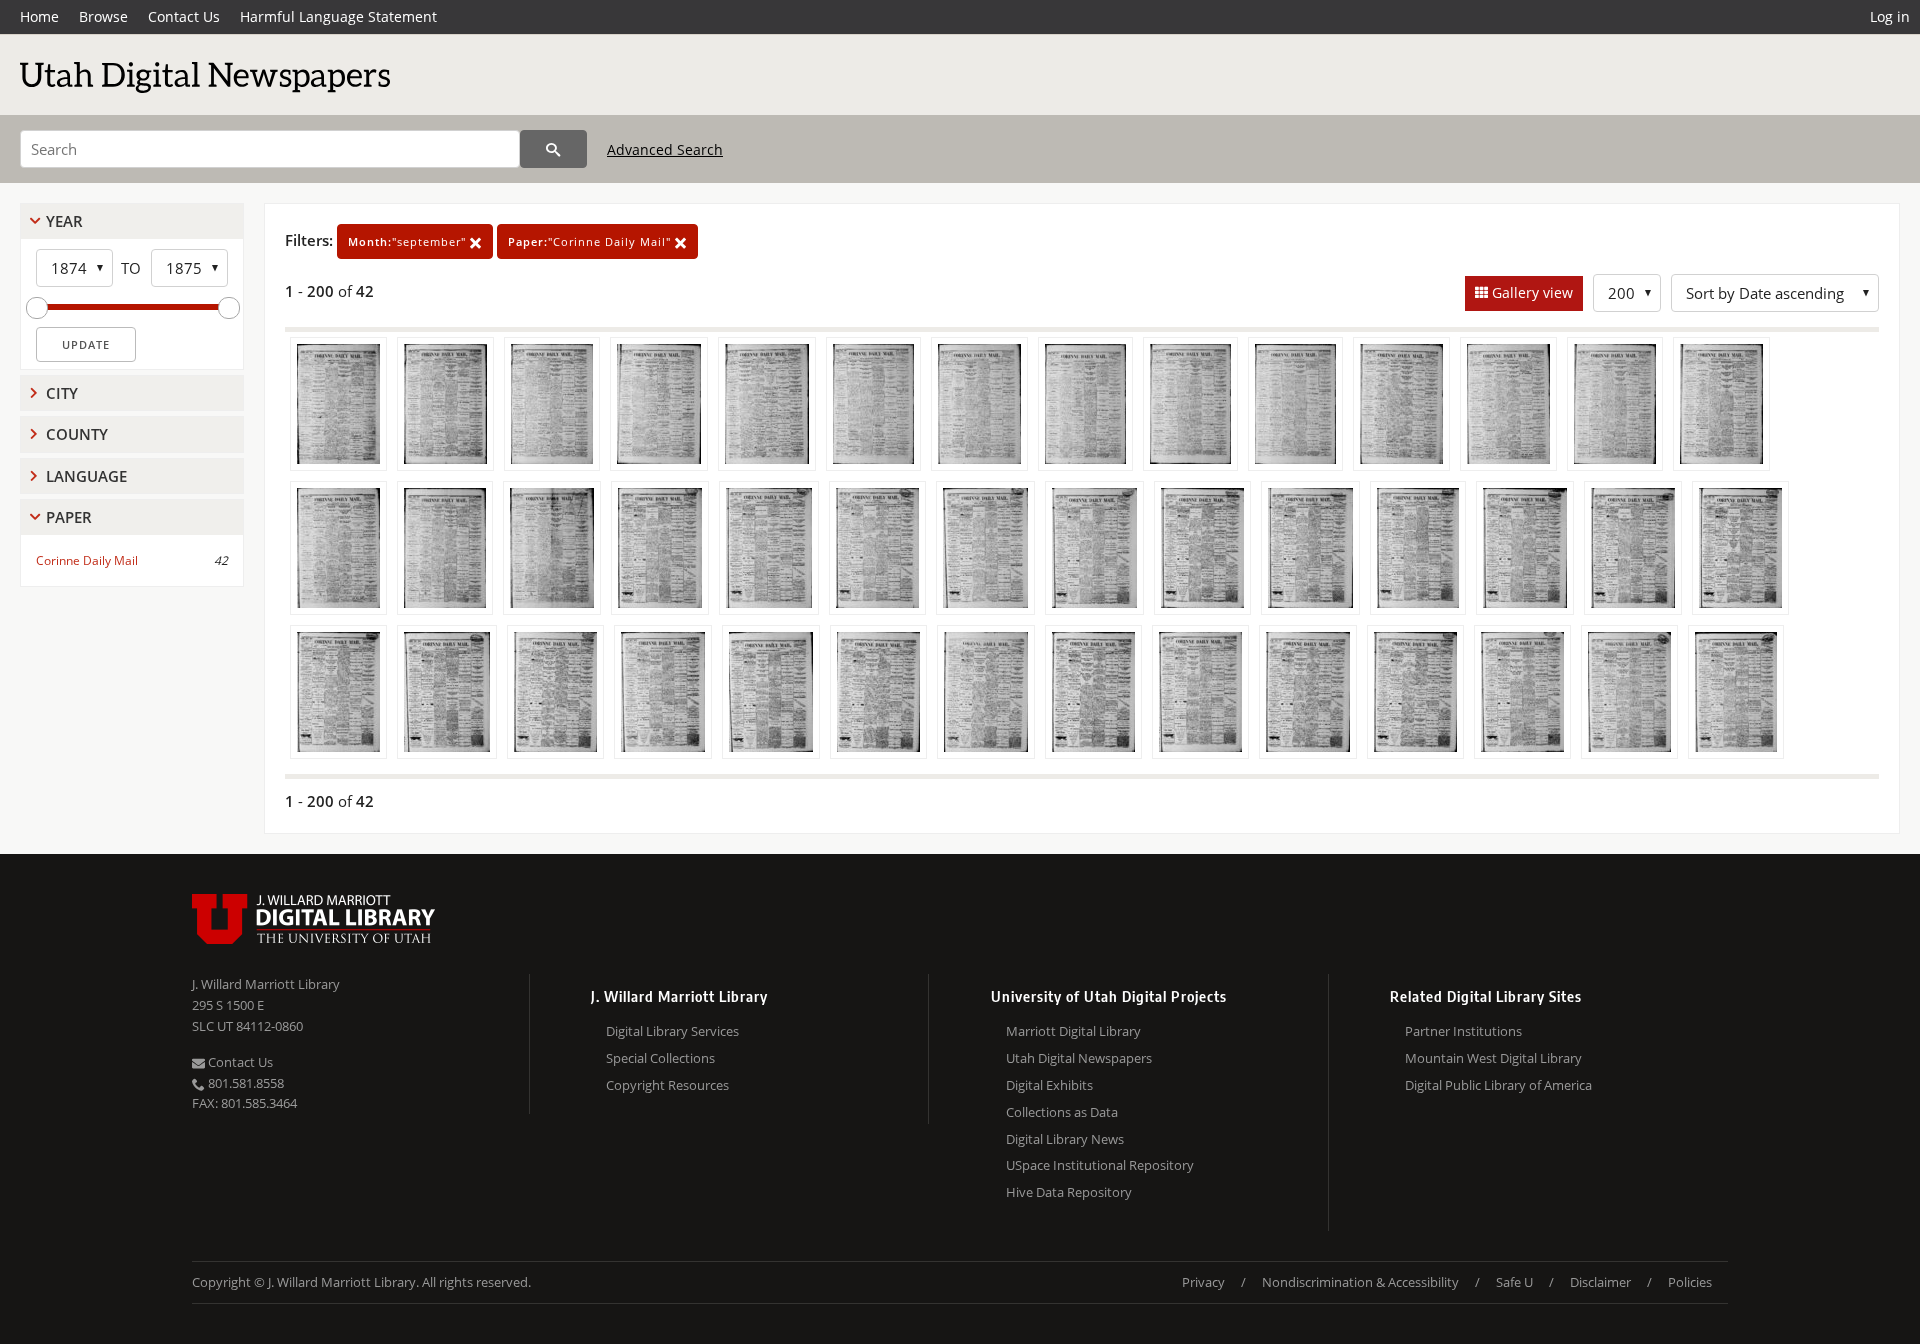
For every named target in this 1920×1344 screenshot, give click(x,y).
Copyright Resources (667, 1085)
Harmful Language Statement (338, 16)
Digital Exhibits (1049, 1085)
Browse (103, 16)
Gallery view (1530, 292)
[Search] (553, 149)
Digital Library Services (672, 1031)
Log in (1890, 16)
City (62, 393)
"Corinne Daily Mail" (591, 241)
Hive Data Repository (1069, 1192)
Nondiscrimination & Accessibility (1360, 1282)
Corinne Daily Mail (87, 560)
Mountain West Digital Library (1493, 1058)
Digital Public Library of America (1498, 1085)
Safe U (1514, 1282)
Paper (69, 517)
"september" (409, 241)
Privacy (1203, 1282)
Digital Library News (1065, 1139)
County (77, 434)
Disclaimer (1600, 1282)
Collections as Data (1062, 1112)
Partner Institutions (1463, 1031)
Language (86, 476)
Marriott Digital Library (1073, 1031)
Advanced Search (665, 149)
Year (64, 221)
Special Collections (660, 1058)
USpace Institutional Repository (1100, 1165)
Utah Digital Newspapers (1079, 1058)
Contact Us (184, 16)
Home (39, 16)
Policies (1690, 1282)
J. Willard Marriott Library (266, 984)
